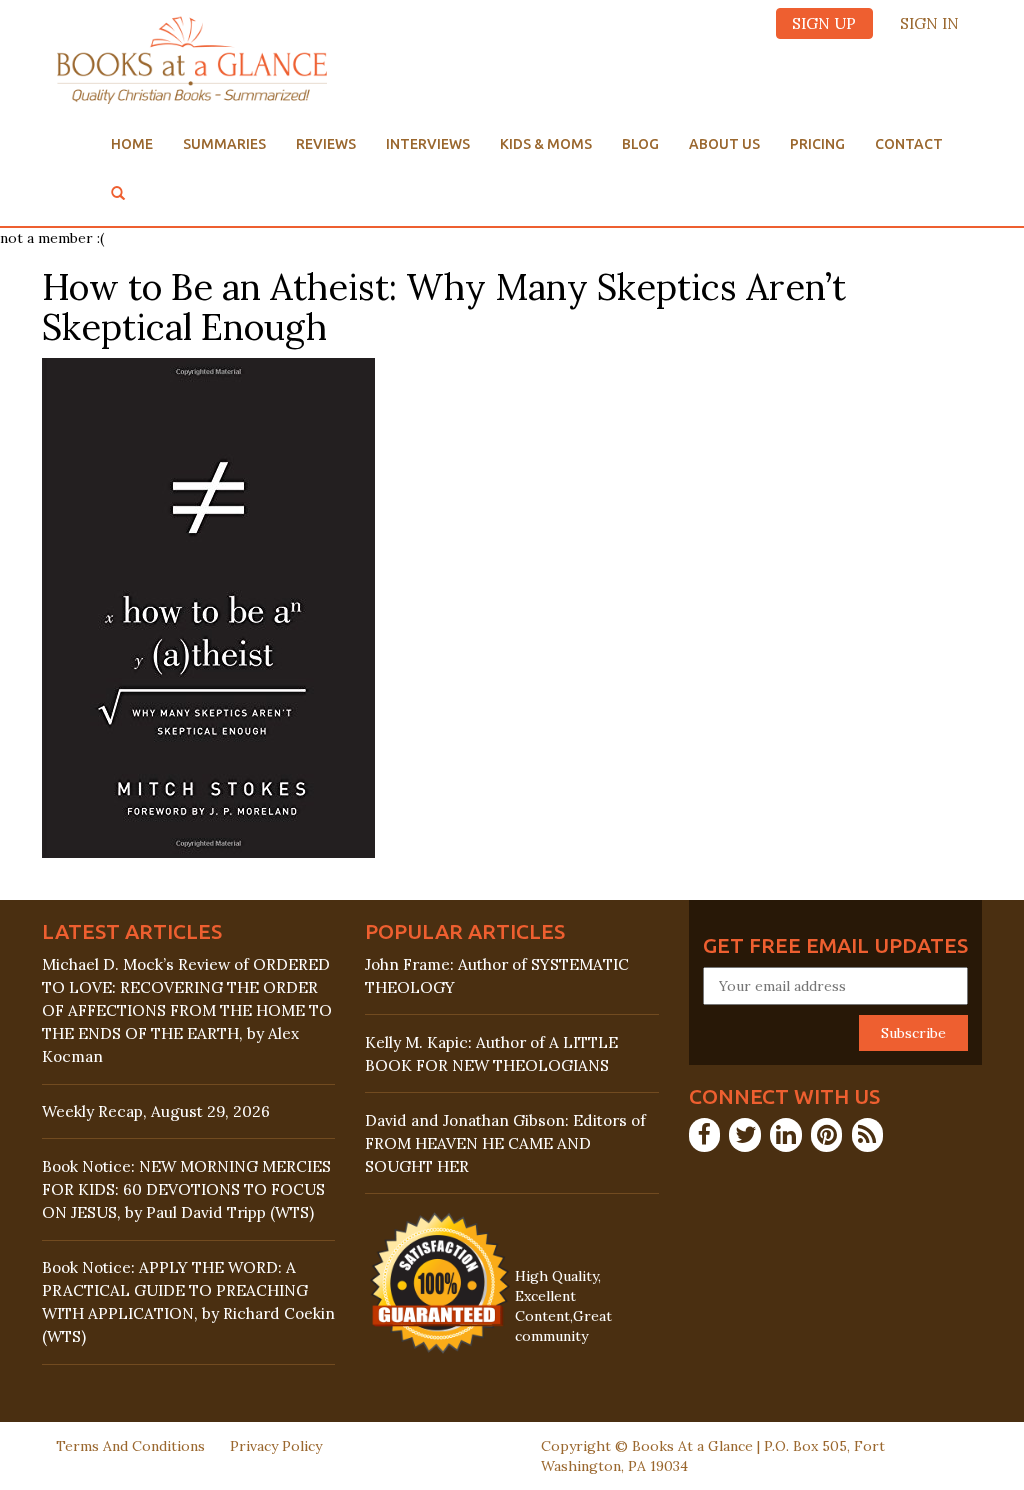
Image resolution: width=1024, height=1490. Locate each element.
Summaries (224, 144)
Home (132, 144)
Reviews (326, 144)
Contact (909, 144)
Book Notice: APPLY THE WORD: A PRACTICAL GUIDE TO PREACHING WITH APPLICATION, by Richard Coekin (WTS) (188, 1302)
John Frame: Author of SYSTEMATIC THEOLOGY (497, 976)
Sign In (929, 23)
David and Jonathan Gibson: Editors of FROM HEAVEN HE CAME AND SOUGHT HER (505, 1143)
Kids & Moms (546, 144)
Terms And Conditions (130, 1446)
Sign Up (824, 23)
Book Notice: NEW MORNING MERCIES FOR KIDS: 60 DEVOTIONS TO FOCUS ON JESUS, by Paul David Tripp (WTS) (186, 1189)
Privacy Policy (276, 1446)
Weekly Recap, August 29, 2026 (156, 1111)
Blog (640, 144)
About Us (724, 144)
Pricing (817, 144)
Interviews (428, 144)
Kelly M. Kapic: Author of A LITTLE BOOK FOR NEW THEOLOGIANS (491, 1054)
